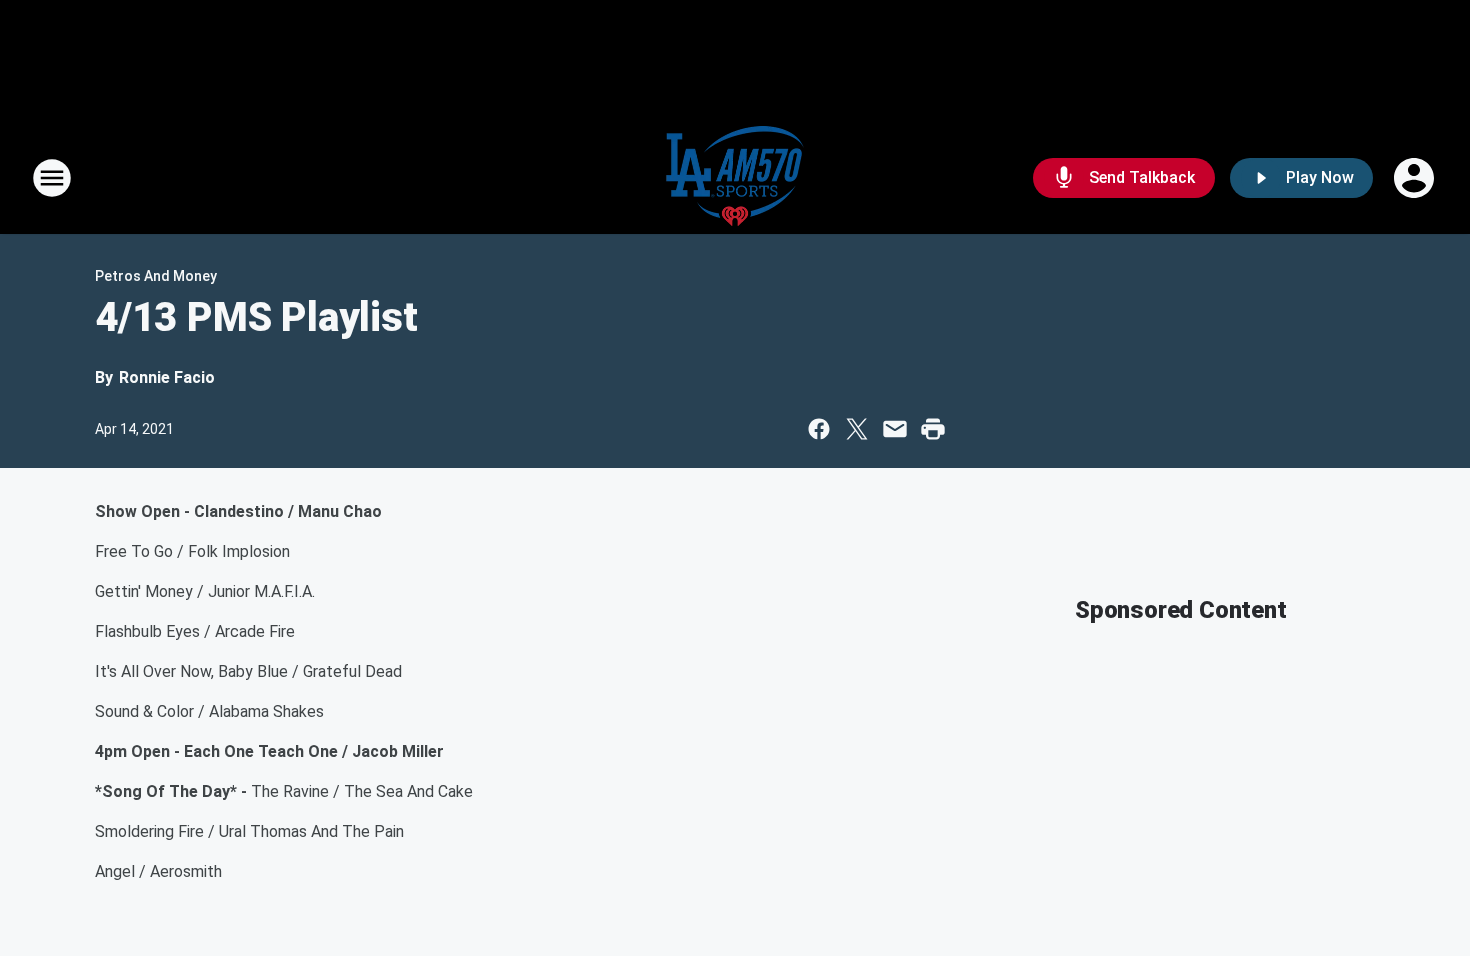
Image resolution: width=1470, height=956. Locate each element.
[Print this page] (933, 429)
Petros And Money (156, 276)
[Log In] (1416, 178)
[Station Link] (735, 178)
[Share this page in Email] (895, 429)
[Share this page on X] (857, 429)
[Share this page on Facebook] (819, 429)
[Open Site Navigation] (52, 178)
